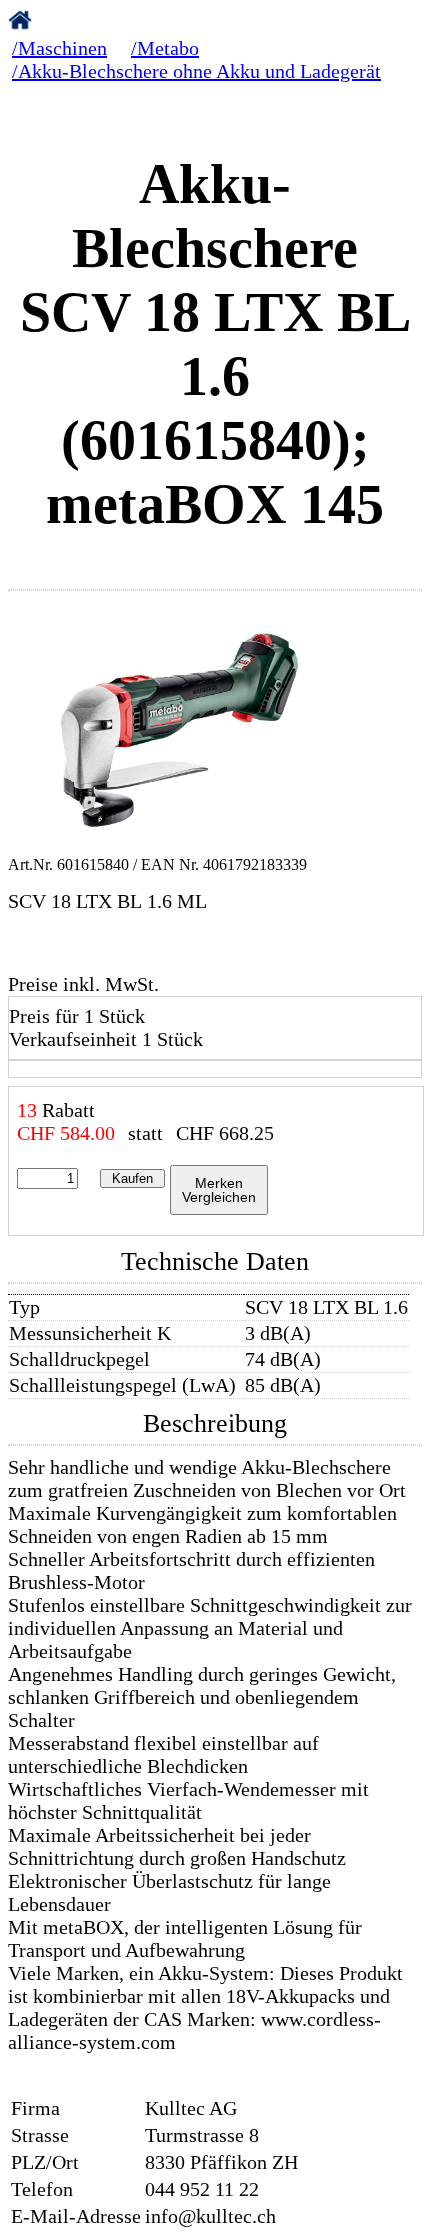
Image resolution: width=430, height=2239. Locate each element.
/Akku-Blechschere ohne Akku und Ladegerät (196, 71)
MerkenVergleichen (219, 1190)
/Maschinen (59, 48)
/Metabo (165, 48)
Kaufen (132, 1178)
